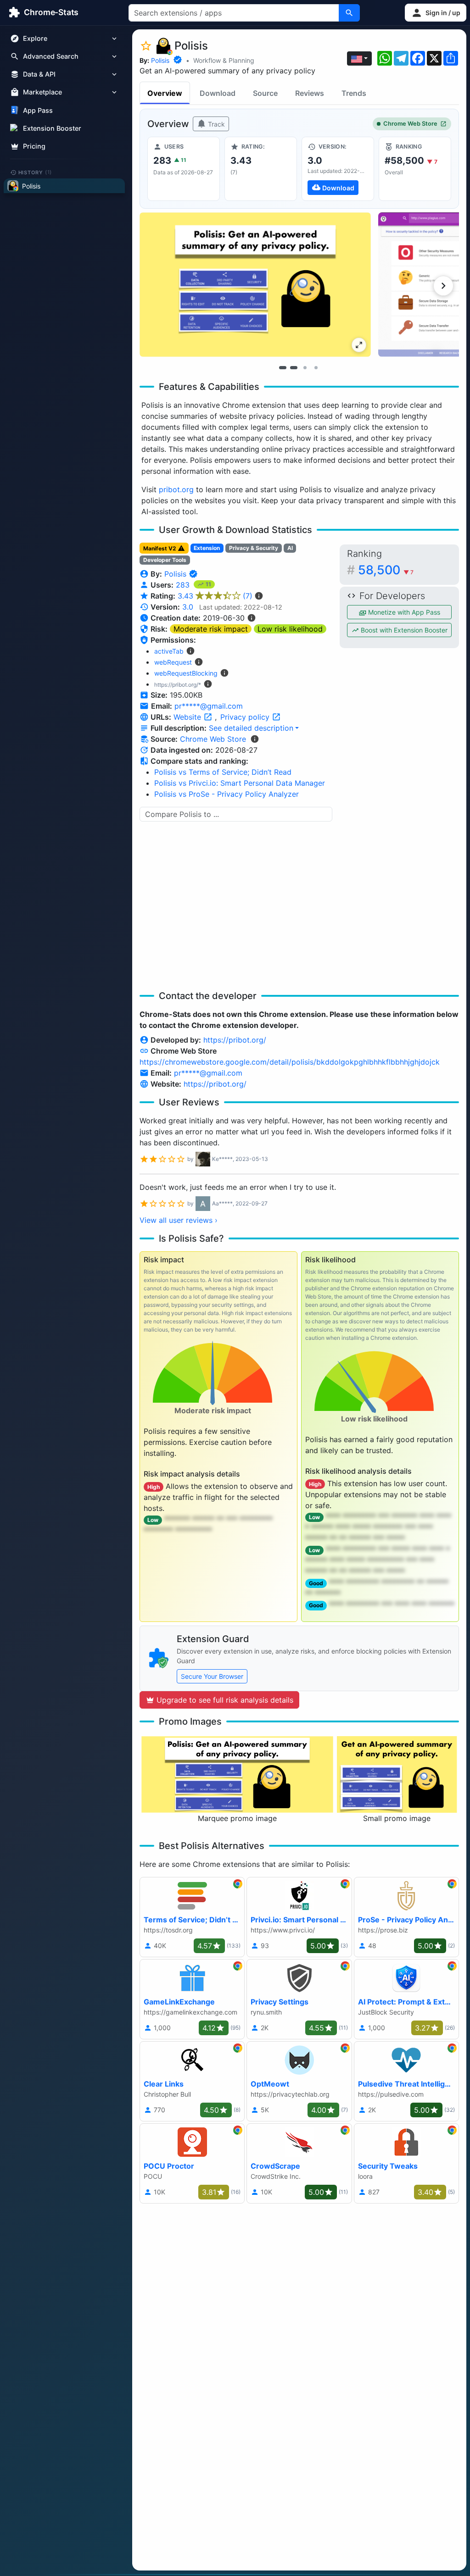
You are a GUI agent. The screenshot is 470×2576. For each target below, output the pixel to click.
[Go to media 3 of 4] (305, 367)
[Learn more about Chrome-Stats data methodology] (255, 739)
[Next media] (443, 286)
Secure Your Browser (212, 1676)
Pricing (34, 146)
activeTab (169, 651)
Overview (165, 93)
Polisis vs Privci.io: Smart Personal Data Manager (240, 783)
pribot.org (176, 489)
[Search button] (349, 13)
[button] (436, 13)
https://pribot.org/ (235, 1040)
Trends (354, 93)
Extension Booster (52, 128)
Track (215, 124)
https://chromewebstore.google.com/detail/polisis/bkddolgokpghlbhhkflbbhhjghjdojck (290, 1062)
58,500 (386, 570)
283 (184, 585)
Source (265, 93)
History (35, 172)
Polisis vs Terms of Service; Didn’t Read (223, 772)
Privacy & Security (254, 548)
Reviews (310, 93)
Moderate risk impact (211, 629)
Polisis (160, 60)
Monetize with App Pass (403, 612)
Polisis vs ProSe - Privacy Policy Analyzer (227, 794)
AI (290, 548)
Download (218, 93)
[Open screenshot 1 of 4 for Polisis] (255, 285)
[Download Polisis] (338, 169)
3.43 (215, 596)
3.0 (188, 607)
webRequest (173, 662)
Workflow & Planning (224, 60)
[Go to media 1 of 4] (283, 367)
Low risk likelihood (290, 629)
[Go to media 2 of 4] (294, 367)
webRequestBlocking (186, 673)
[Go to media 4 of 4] (316, 367)
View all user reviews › (179, 1220)
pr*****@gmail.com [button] (209, 706)
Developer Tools (165, 560)
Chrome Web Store (410, 124)
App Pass (38, 110)
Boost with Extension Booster (403, 630)
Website (188, 717)
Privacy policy (246, 717)
